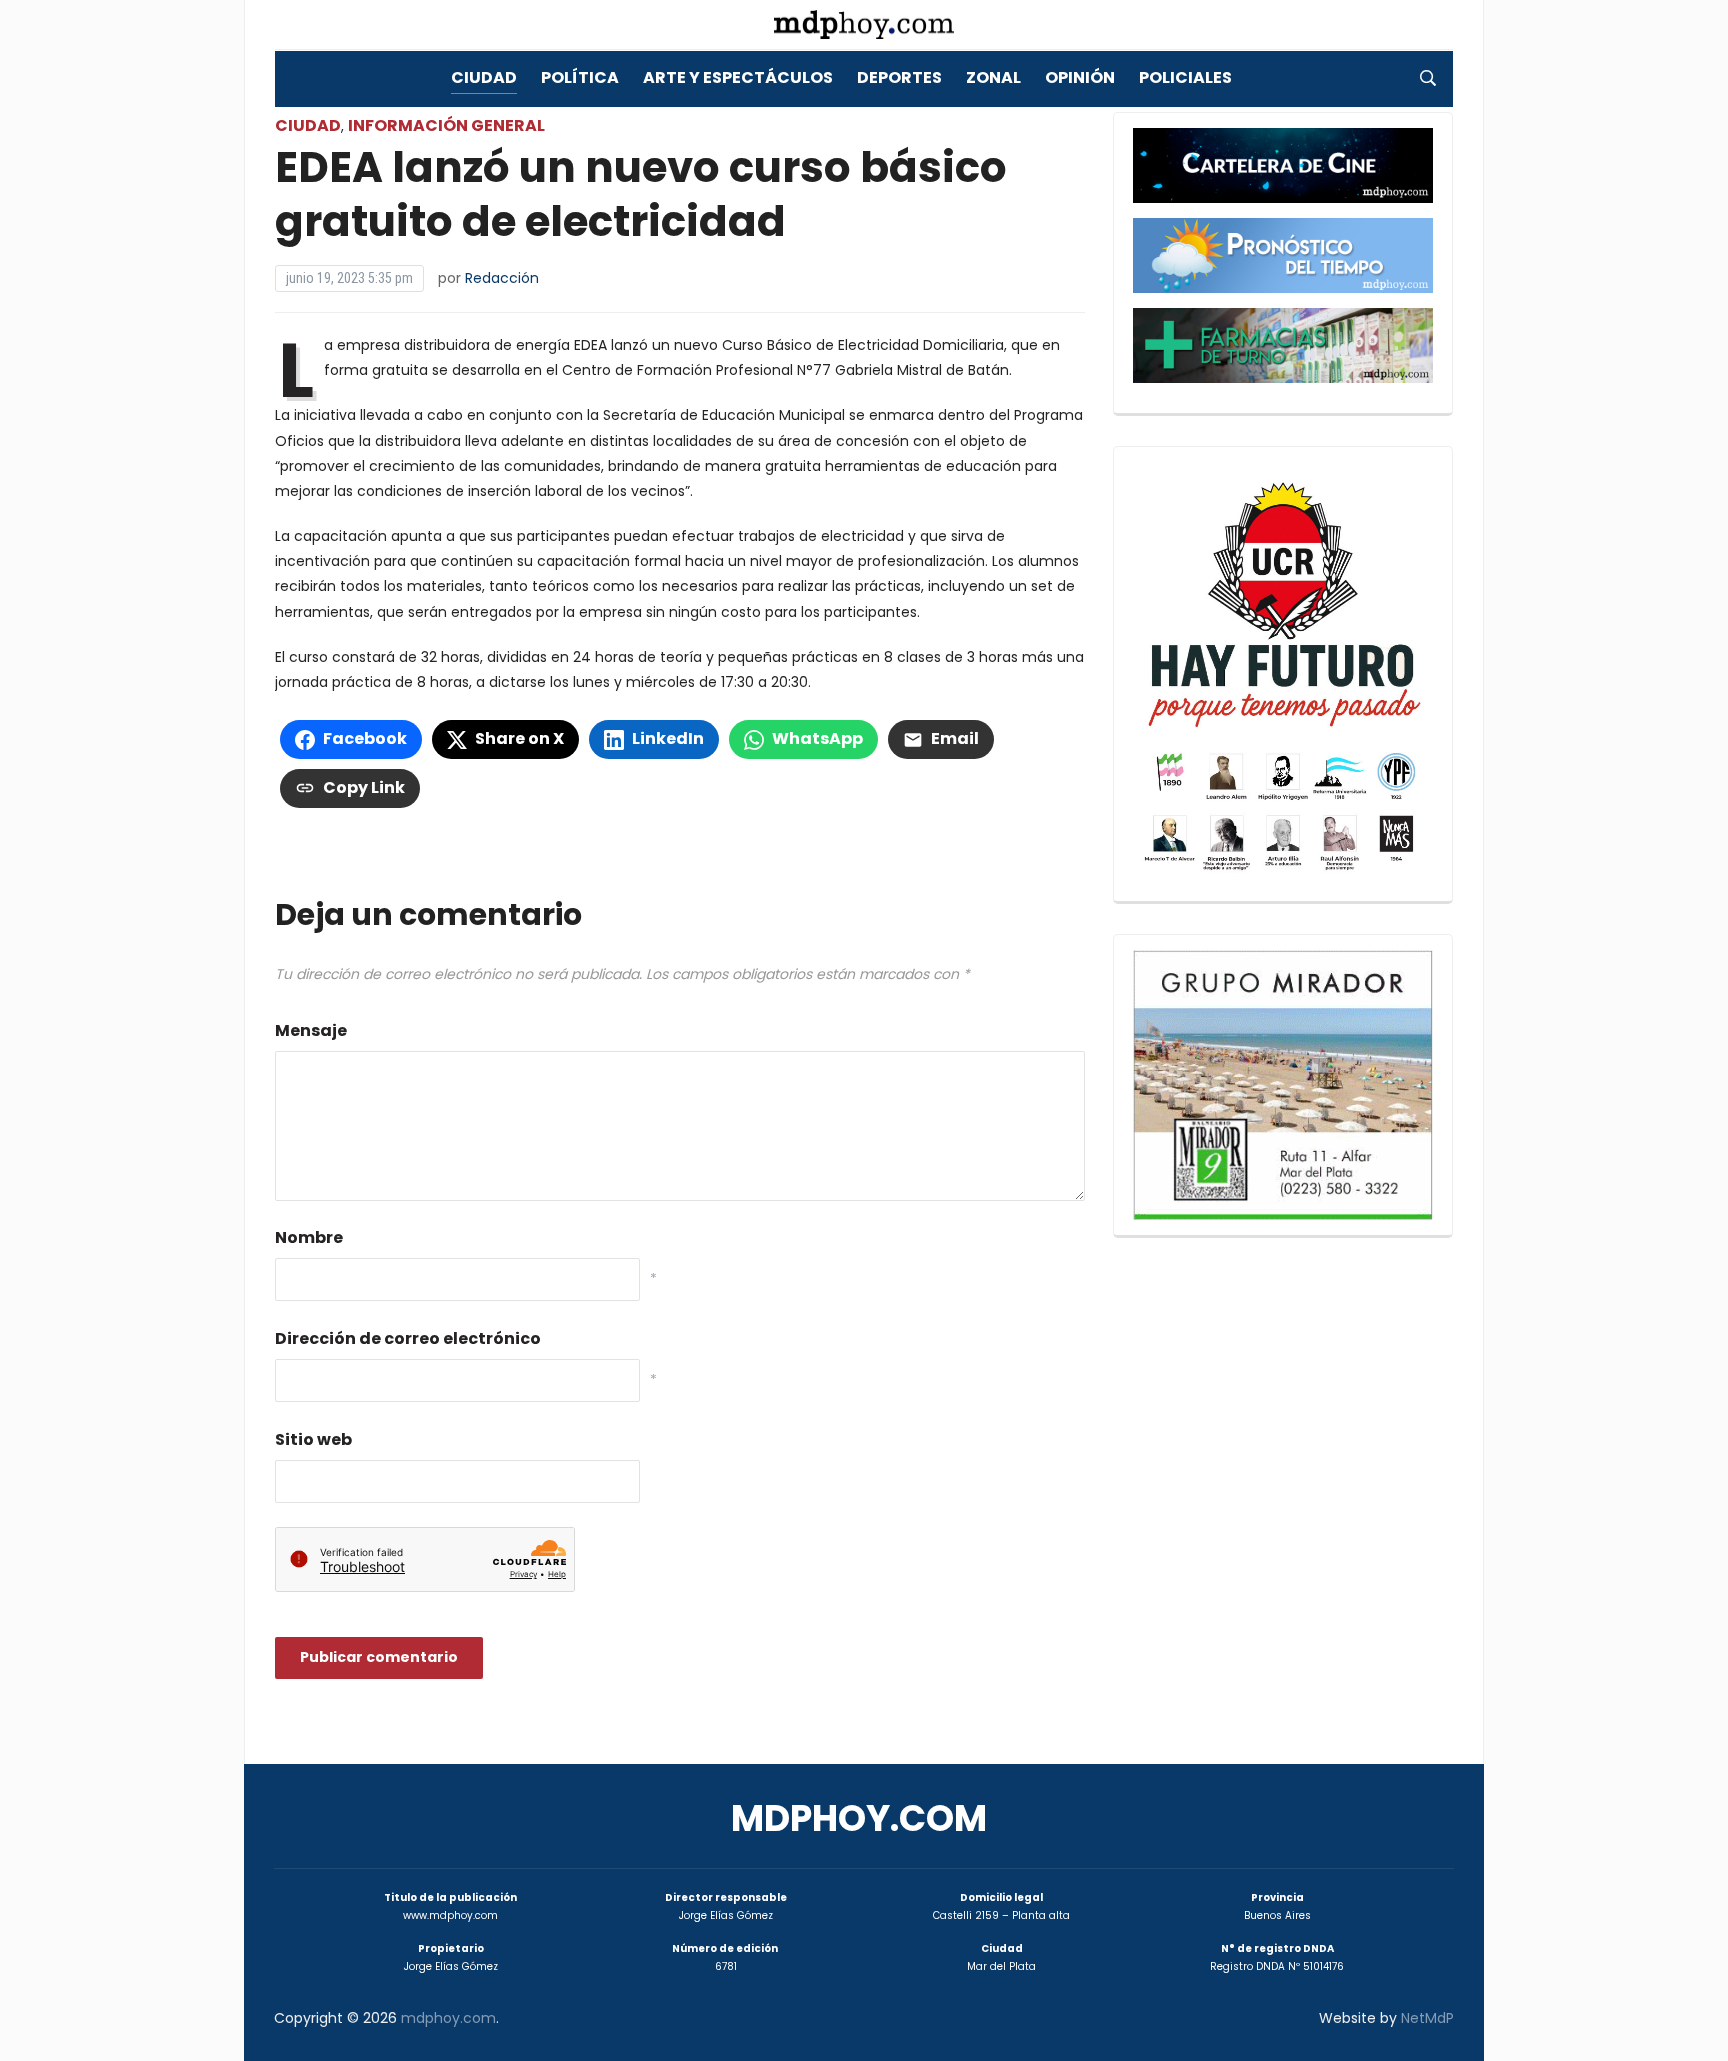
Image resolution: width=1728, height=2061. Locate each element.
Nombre (309, 1237)
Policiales (1185, 77)
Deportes (899, 77)
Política (580, 77)
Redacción (502, 278)
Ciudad (484, 77)
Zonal (993, 77)
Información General (446, 125)
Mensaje (311, 1030)
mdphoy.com (859, 1818)
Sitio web (313, 1439)
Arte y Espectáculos (738, 77)
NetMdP (1427, 2018)
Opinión (1080, 77)
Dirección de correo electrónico (408, 1338)
